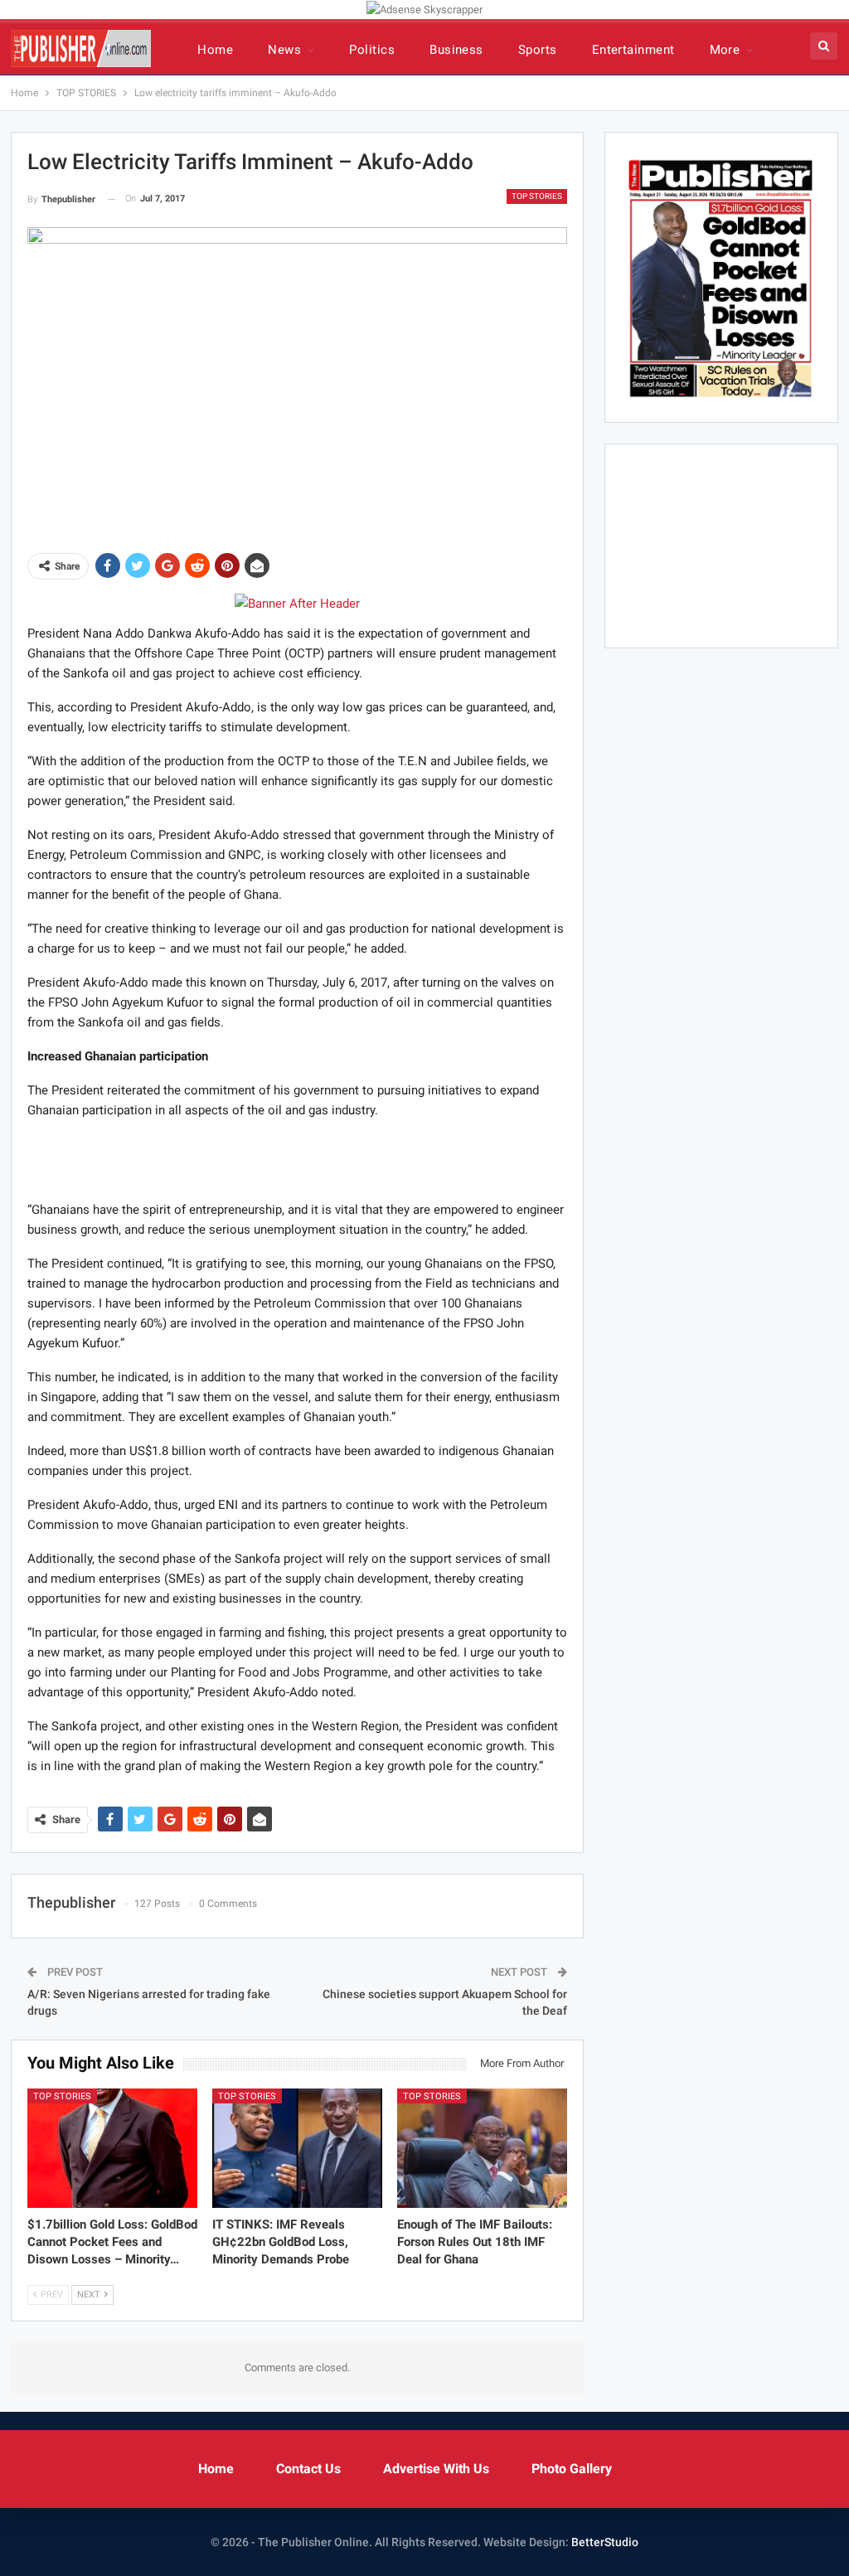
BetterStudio (605, 2542)
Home (215, 50)
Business (456, 50)
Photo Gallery (572, 2469)
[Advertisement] (297, 1159)
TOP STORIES (537, 196)
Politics (372, 50)
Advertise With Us (436, 2469)
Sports (538, 50)
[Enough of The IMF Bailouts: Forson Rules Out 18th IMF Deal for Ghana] (482, 2148)
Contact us (308, 2469)
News (284, 50)
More (725, 50)
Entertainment (633, 50)
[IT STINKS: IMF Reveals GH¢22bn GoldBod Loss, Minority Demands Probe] (297, 2148)
